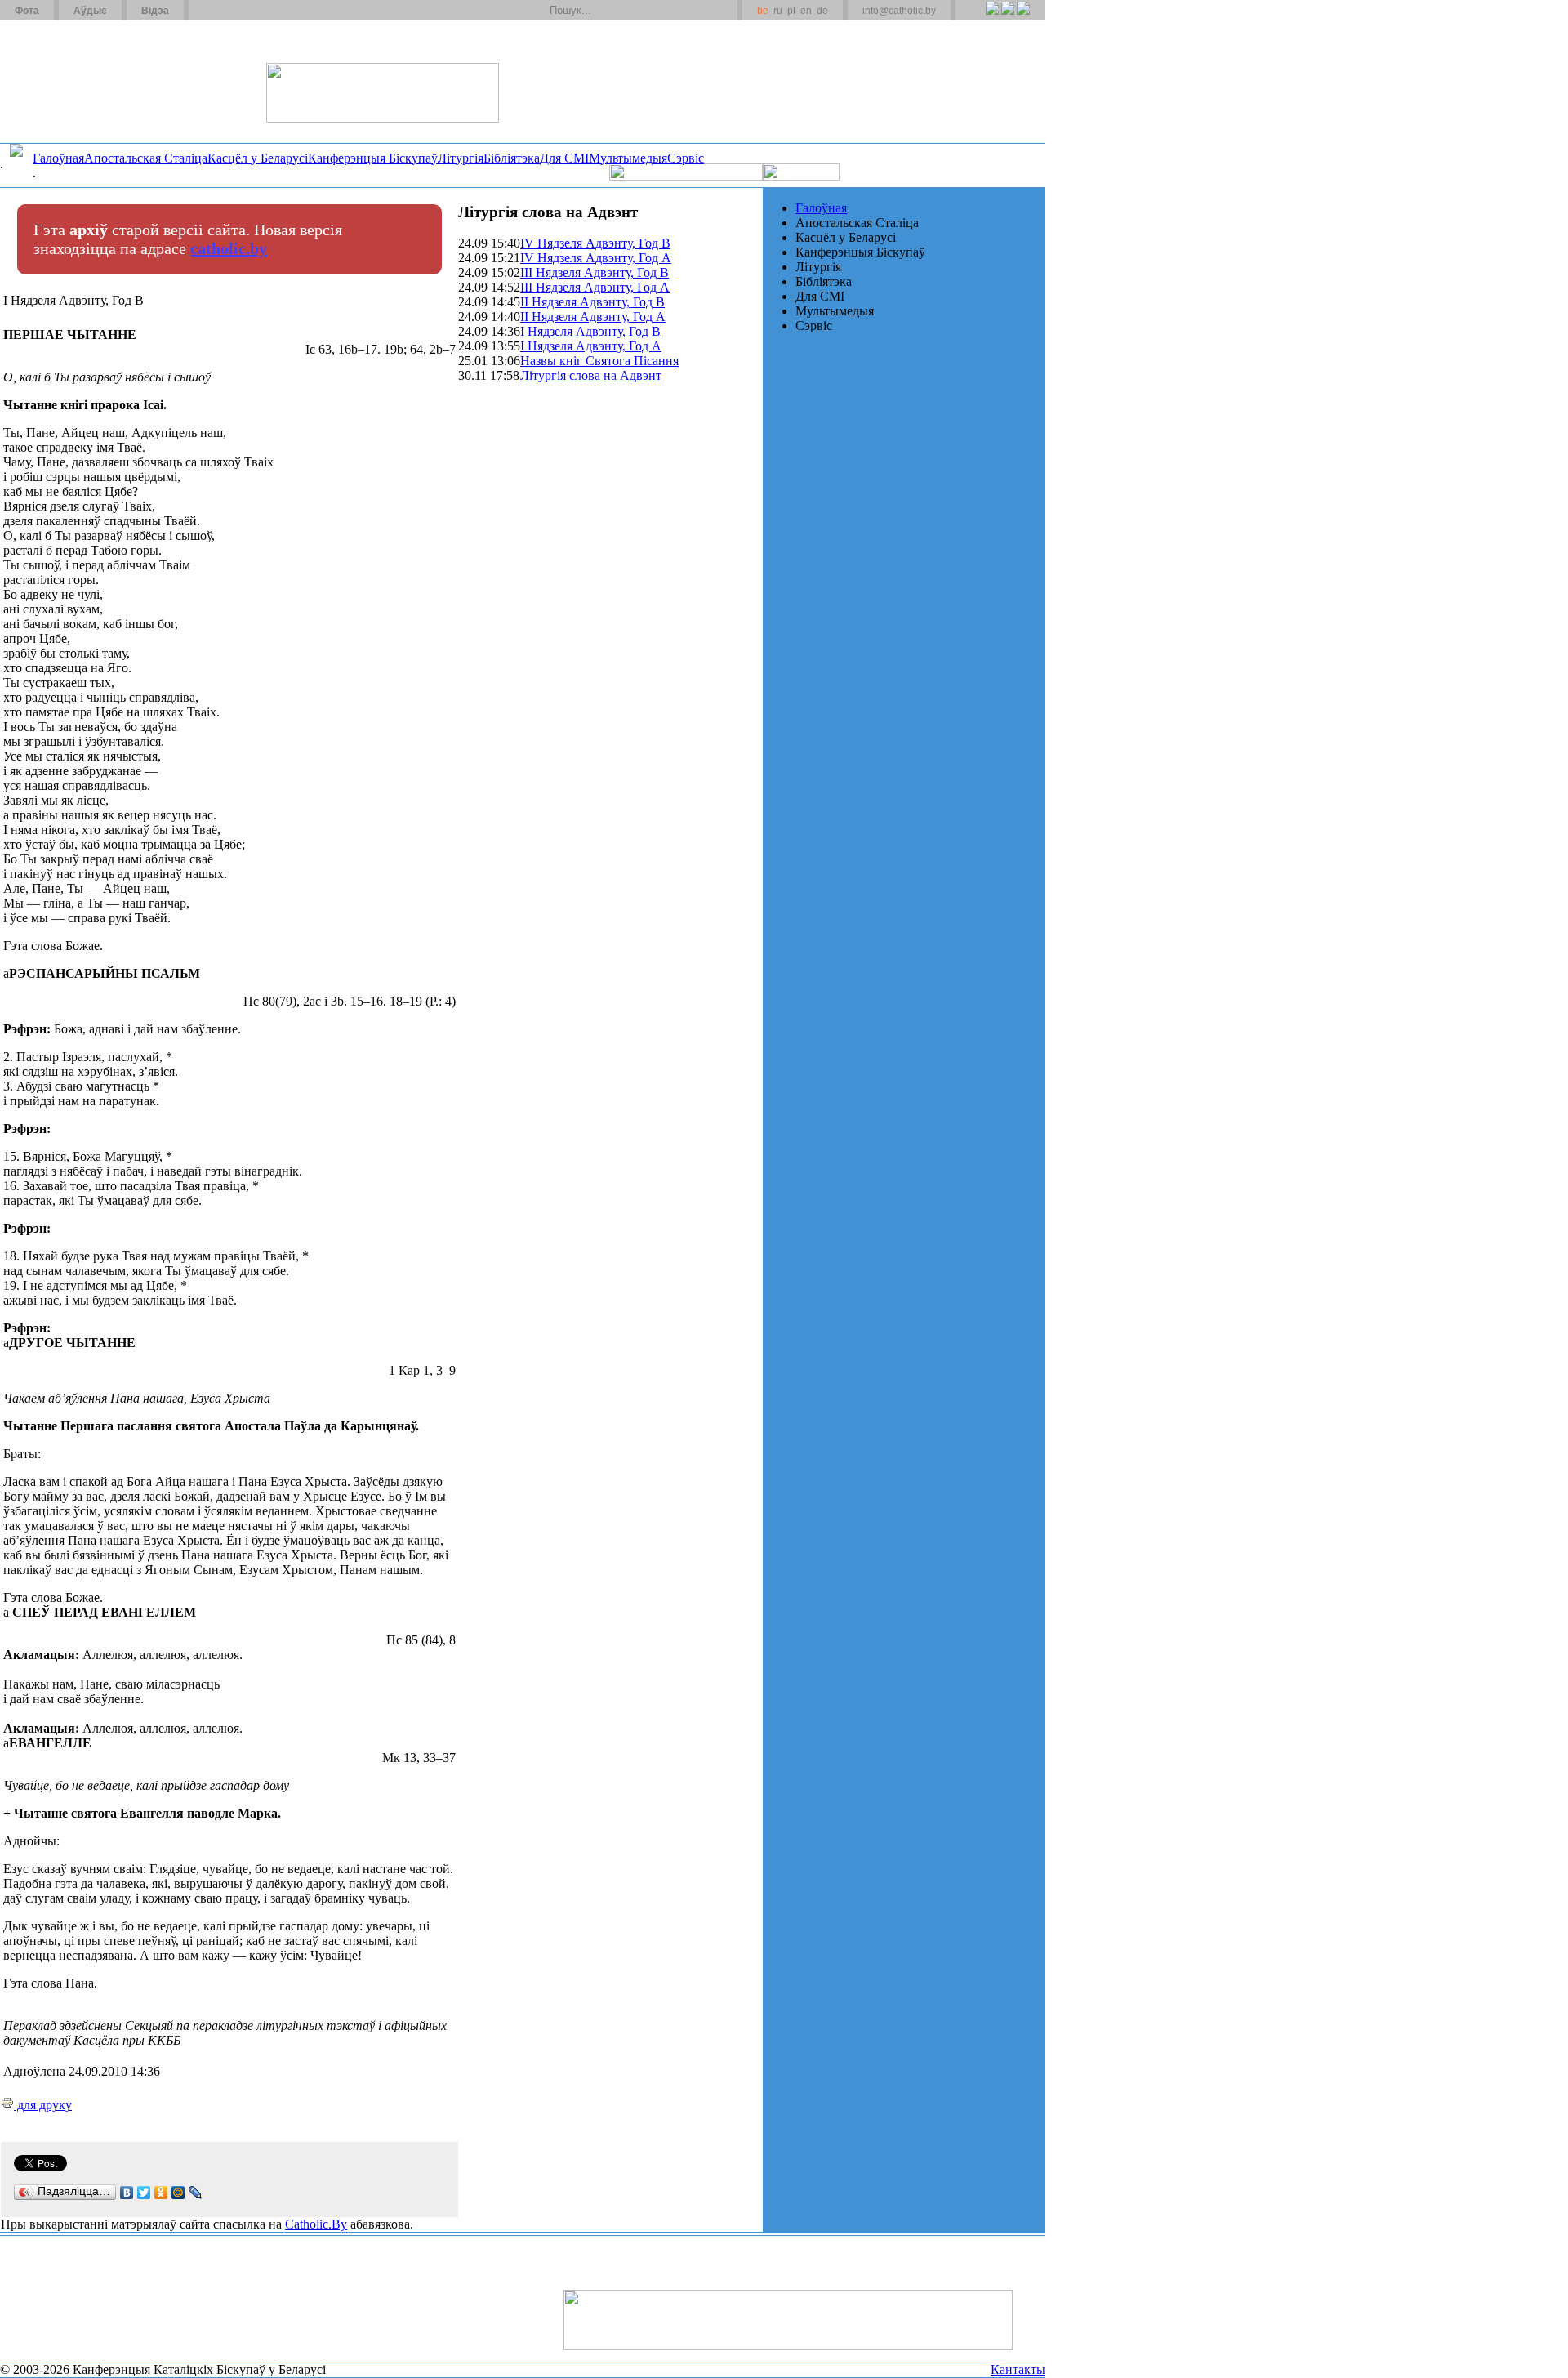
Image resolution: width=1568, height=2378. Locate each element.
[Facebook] (1023, 17)
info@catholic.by (899, 11)
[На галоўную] (61, 81)
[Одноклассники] (161, 2193)
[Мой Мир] (178, 2193)
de (822, 11)
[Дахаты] (207, 11)
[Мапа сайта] (248, 11)
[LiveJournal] (196, 2193)
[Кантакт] (227, 11)
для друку (43, 2105)
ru (778, 11)
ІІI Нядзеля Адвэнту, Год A (595, 287)
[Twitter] (1007, 17)
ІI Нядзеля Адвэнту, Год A (593, 317)
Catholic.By (316, 2224)
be (763, 11)
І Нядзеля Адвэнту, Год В (590, 331)
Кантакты (1018, 2369)
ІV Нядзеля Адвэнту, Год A (596, 258)
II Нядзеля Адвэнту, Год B (592, 302)
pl (791, 11)
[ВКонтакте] (127, 2193)
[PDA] (977, 17)
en (806, 11)
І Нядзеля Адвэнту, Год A (591, 346)
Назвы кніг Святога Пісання (599, 361)
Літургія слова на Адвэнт (591, 375)
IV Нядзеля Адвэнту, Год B (595, 243)
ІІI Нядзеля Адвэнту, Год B (595, 272)
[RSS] (992, 17)
